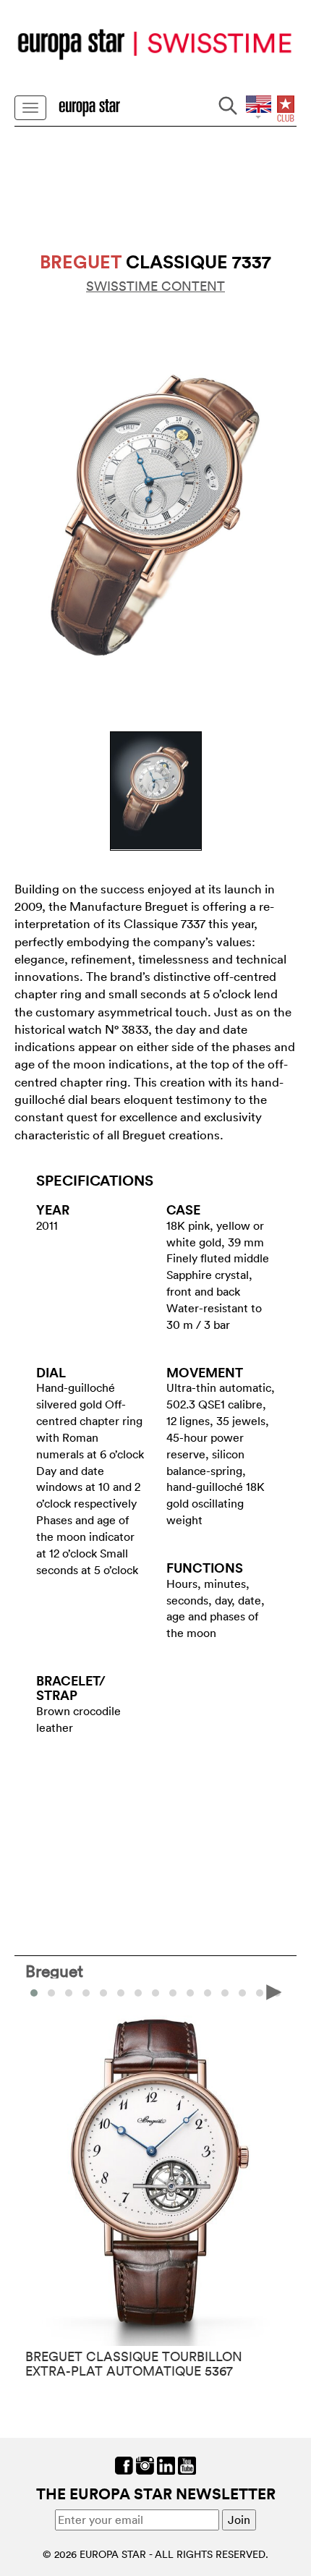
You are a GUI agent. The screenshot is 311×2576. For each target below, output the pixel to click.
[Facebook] (124, 2464)
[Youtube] (187, 2464)
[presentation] (37, 1991)
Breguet (54, 1971)
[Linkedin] (166, 2464)
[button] (51, 1993)
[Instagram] (145, 2464)
